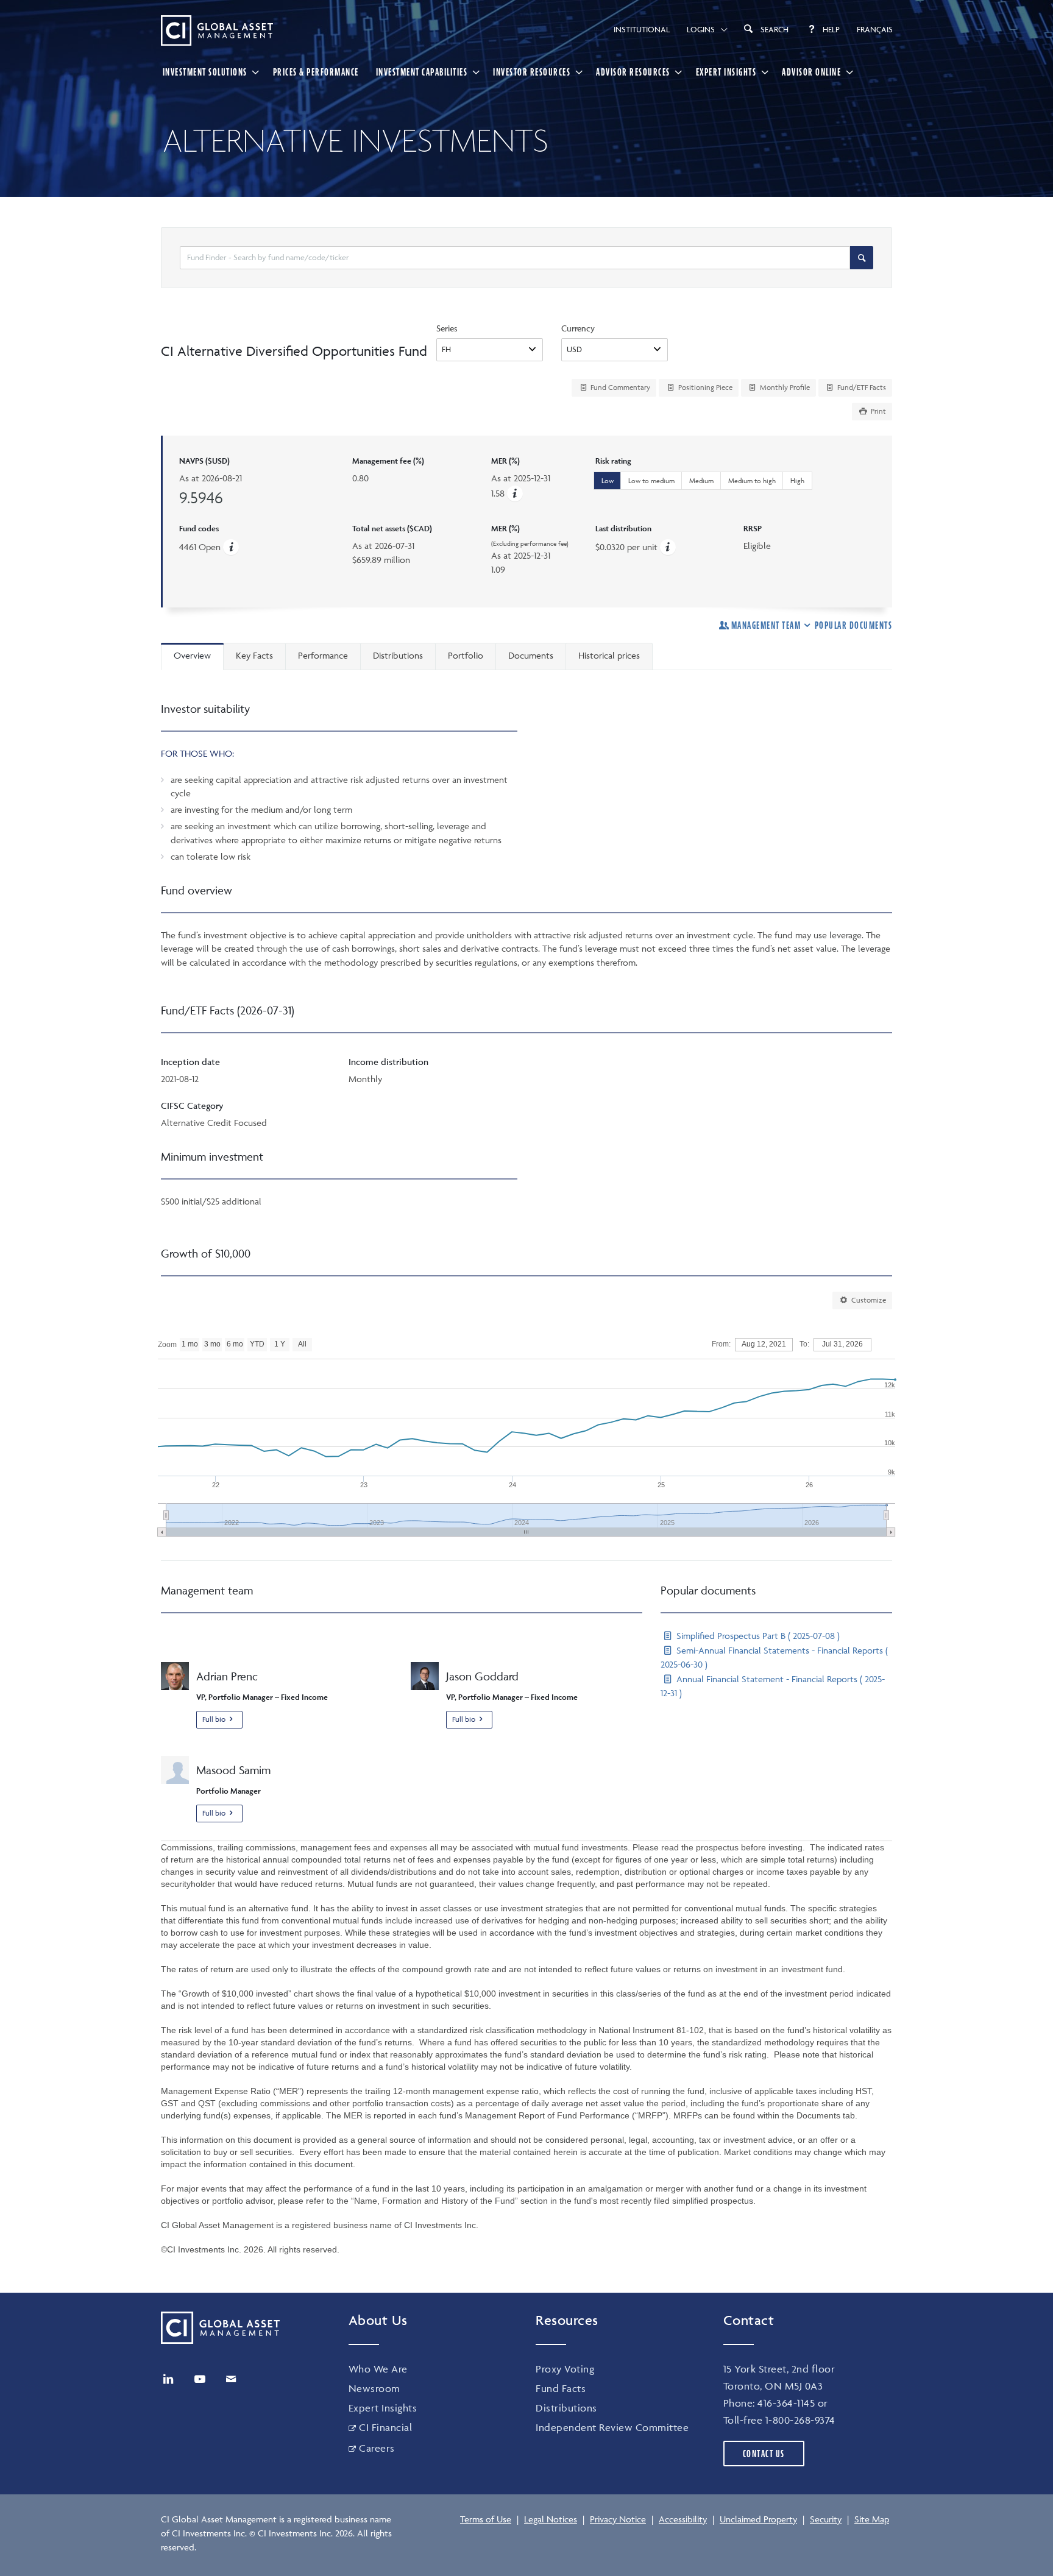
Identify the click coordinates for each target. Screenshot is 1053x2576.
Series (447, 328)
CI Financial (385, 2427)
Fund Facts (561, 2388)
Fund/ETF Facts (861, 387)
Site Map (872, 2519)
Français (875, 29)
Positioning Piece (704, 387)
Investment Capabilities (422, 72)
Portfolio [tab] (466, 655)
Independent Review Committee (612, 2427)
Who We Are (378, 2369)
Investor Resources (532, 72)
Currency (578, 328)
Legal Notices (551, 2519)
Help (831, 29)
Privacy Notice (618, 2519)
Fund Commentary (619, 387)
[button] (515, 493)
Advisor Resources (633, 72)
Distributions (566, 2408)
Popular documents (853, 625)
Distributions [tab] (398, 655)
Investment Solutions (205, 72)
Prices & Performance (316, 72)
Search (775, 29)
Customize (868, 1300)
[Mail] (231, 2379)
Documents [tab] (531, 655)
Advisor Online (811, 72)
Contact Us (764, 2454)
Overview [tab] (192, 655)
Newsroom (374, 2388)
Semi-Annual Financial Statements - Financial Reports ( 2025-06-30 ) (774, 1657)
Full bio (214, 1719)
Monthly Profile (784, 387)
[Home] (217, 30)
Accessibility (683, 2519)
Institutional (642, 29)
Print (877, 411)
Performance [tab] (323, 655)
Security (826, 2519)
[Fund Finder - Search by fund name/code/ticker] (862, 258)
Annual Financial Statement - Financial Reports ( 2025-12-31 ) (773, 1686)
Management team (766, 625)
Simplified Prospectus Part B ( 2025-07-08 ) (757, 1636)
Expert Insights (726, 72)
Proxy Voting (565, 2369)
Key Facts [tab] (254, 655)
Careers (377, 2448)
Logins (701, 29)
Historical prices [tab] (609, 655)
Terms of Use (486, 2519)
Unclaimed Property (758, 2519)
